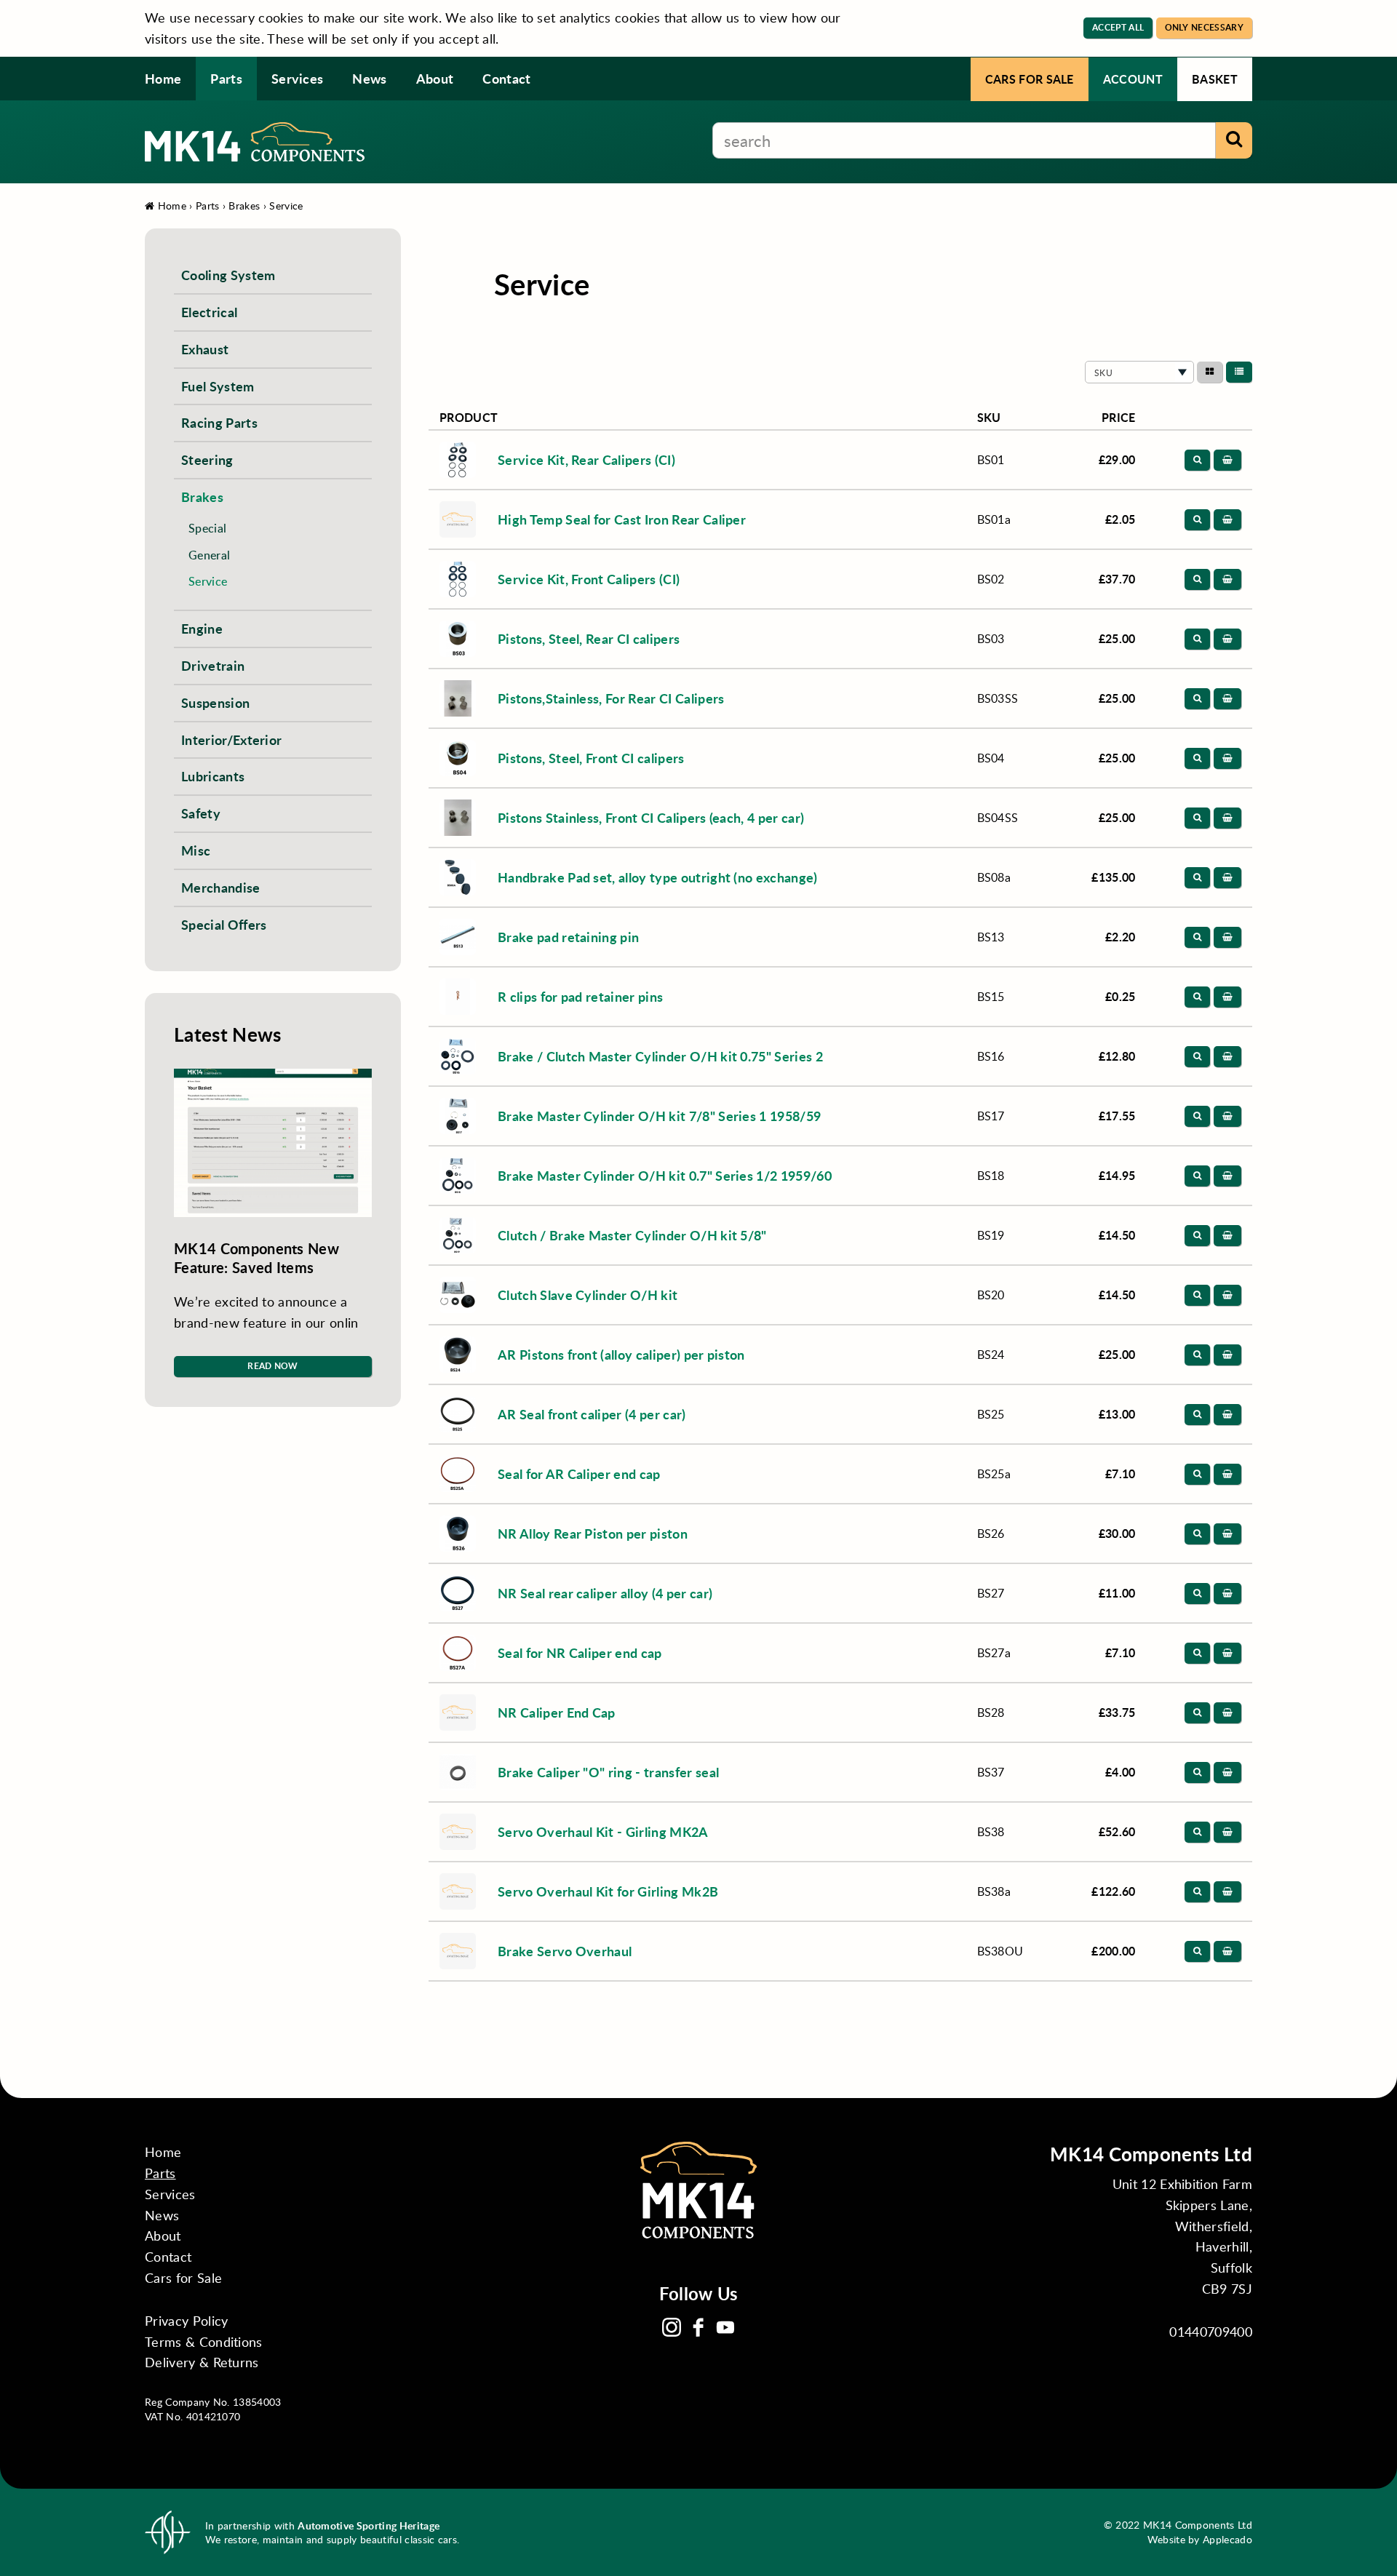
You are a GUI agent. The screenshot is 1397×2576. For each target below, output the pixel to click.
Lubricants (213, 776)
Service (286, 206)
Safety (201, 813)
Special (207, 528)
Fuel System (218, 386)
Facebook (698, 2327)
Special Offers (224, 924)
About (435, 78)
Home (163, 78)
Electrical (209, 312)
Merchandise (221, 887)
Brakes (244, 206)
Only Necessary (1204, 27)
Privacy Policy (186, 2321)
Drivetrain (213, 665)
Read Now (273, 1366)
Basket (1215, 79)
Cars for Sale (1030, 79)
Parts (226, 78)
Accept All (1118, 27)
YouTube (725, 2327)
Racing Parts (219, 422)
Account (1133, 79)
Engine (202, 628)
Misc (196, 850)
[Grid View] (1210, 372)
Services (298, 78)
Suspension (215, 702)
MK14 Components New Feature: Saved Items (256, 1258)
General (209, 555)
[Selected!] (1239, 372)
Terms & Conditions (204, 2342)
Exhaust (205, 349)
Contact (506, 78)
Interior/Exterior (231, 739)
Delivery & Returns (202, 2362)
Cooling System (228, 275)
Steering (207, 459)
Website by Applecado (1200, 2539)
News (369, 78)
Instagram (672, 2327)
